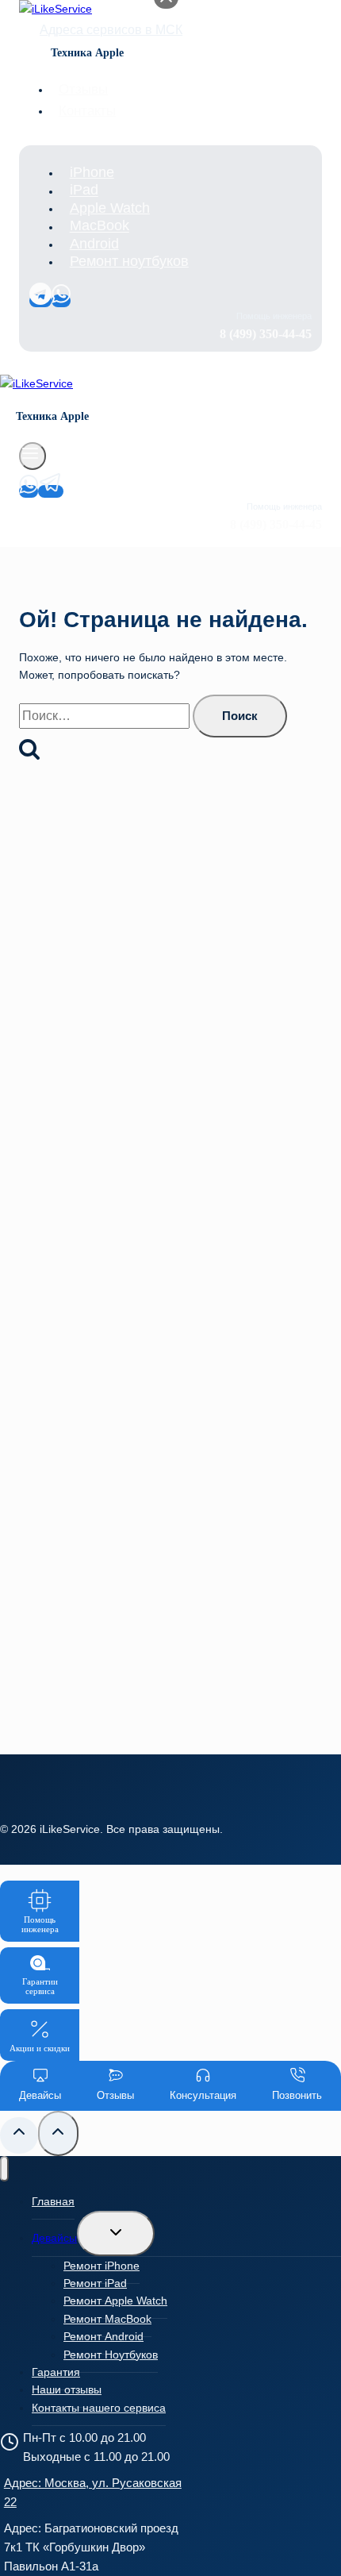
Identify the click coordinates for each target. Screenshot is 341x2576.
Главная (53, 2201)
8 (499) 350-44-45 (198, 1065)
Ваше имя (64, 1199)
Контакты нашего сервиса (99, 2408)
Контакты (87, 111)
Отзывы (83, 89)
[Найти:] (106, 716)
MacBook (100, 226)
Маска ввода (71, 1269)
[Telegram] (40, 301)
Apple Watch (110, 208)
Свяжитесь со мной (170, 1398)
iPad (84, 191)
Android (94, 244)
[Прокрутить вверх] (19, 2135)
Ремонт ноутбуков (129, 261)
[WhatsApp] (61, 301)
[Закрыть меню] (4, 2169)
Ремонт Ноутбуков (111, 2355)
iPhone (92, 172)
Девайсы (54, 2238)
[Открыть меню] (33, 456)
